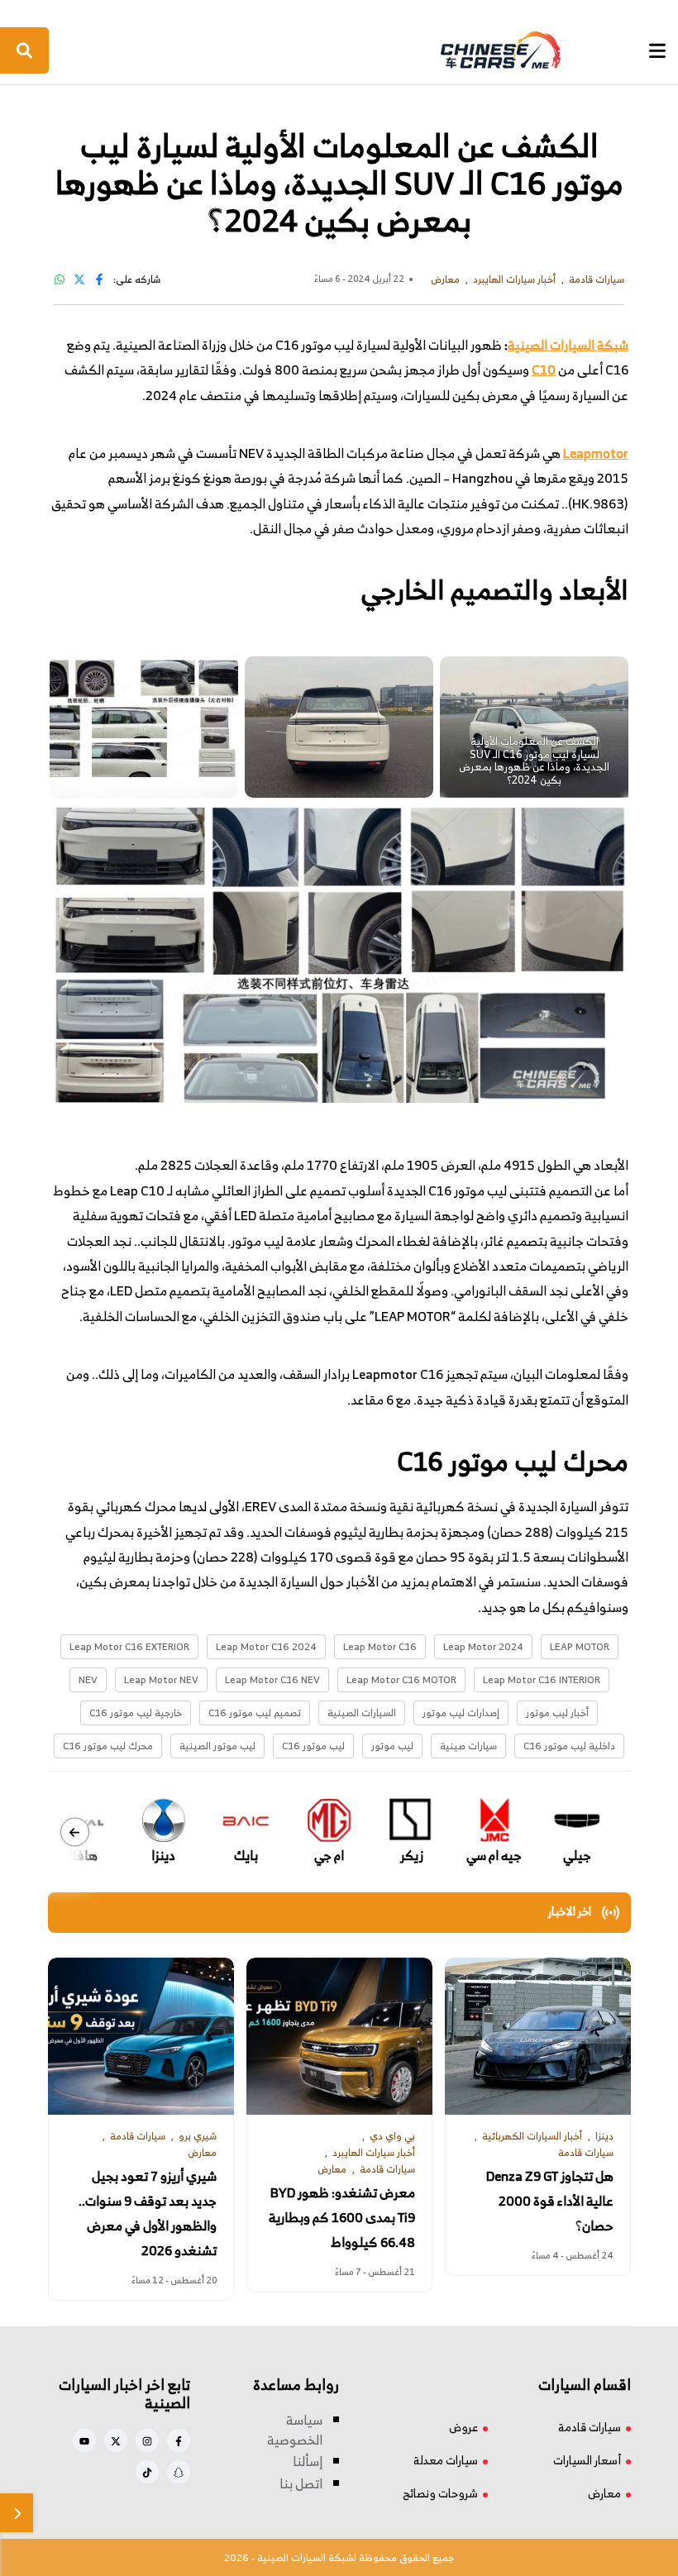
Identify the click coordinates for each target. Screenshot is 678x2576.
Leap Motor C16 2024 (266, 1646)
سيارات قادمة (590, 2427)
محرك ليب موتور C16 (108, 1746)
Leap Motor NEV (161, 1679)
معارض (604, 2493)
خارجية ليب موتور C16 (136, 1713)
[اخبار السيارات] (337, 50)
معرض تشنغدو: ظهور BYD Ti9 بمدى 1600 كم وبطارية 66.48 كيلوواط (342, 2217)
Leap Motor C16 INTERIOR (542, 1679)
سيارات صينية (468, 1746)
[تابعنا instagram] (147, 2440)
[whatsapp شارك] (60, 279)
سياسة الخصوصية (295, 2430)
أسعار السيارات (587, 2460)
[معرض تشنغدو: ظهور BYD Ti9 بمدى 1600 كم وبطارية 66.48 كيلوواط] (339, 2036)
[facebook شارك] (99, 279)
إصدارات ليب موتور (461, 1713)
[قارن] (17, 2513)
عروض (463, 2427)
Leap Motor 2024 (483, 1646)
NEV (88, 1679)
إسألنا (308, 2461)
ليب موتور (392, 1746)
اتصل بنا (301, 2483)
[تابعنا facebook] (179, 2440)
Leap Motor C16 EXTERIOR (129, 1646)
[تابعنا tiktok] (147, 2472)
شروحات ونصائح (440, 2493)
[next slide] (75, 1832)
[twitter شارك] (79, 279)
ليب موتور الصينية (217, 1746)
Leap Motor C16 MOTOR (401, 1679)
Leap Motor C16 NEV (272, 1679)
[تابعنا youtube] (84, 2440)
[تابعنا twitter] (116, 2440)
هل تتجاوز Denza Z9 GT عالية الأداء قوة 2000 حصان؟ (550, 2201)
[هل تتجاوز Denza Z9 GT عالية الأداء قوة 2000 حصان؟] (538, 2036)
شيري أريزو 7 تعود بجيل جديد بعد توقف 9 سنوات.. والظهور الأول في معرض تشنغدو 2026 (148, 2213)
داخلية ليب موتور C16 (569, 1746)
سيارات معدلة (446, 2460)
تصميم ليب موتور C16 (255, 1713)
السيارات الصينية (362, 1713)
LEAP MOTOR (580, 1646)
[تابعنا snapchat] (179, 2472)
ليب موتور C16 (313, 1746)
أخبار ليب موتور (557, 1713)
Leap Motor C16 (380, 1646)
